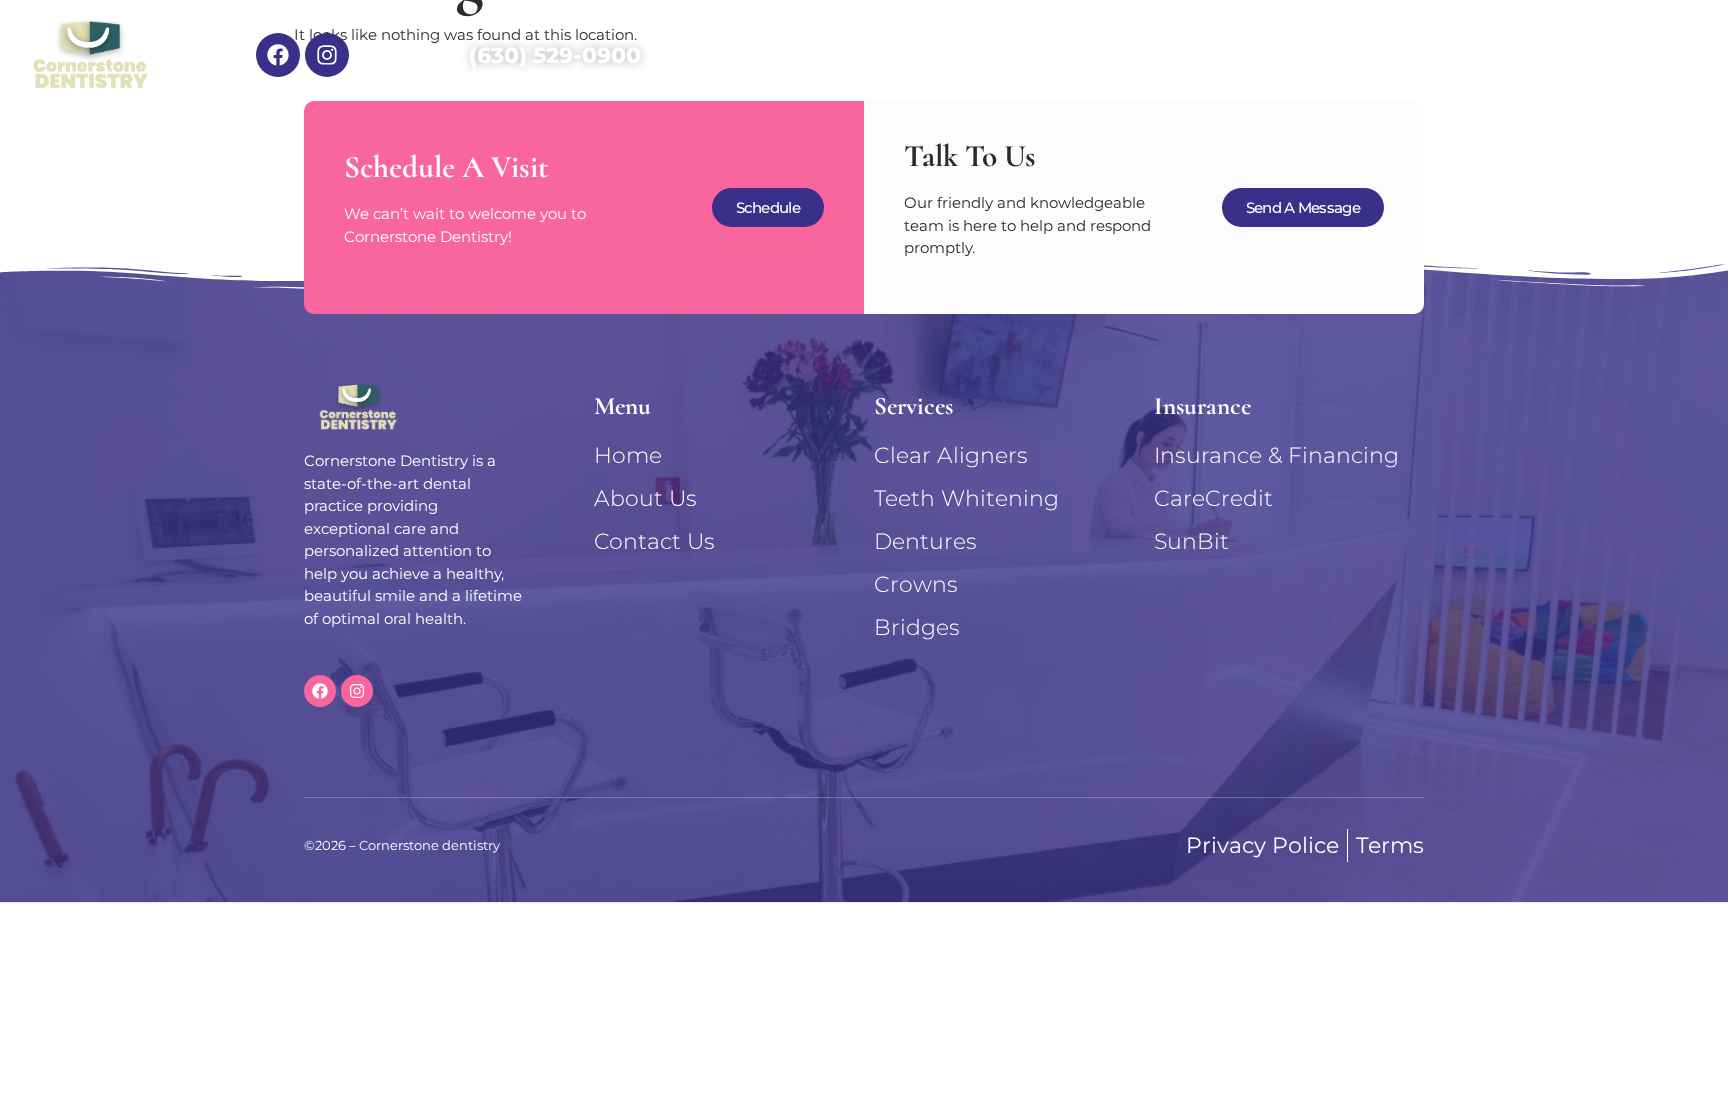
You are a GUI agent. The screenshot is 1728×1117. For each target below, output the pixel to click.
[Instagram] (327, 55)
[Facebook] (278, 55)
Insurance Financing (1417, 55)
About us (1181, 55)
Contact (1645, 55)
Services (1007, 55)
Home (851, 55)
